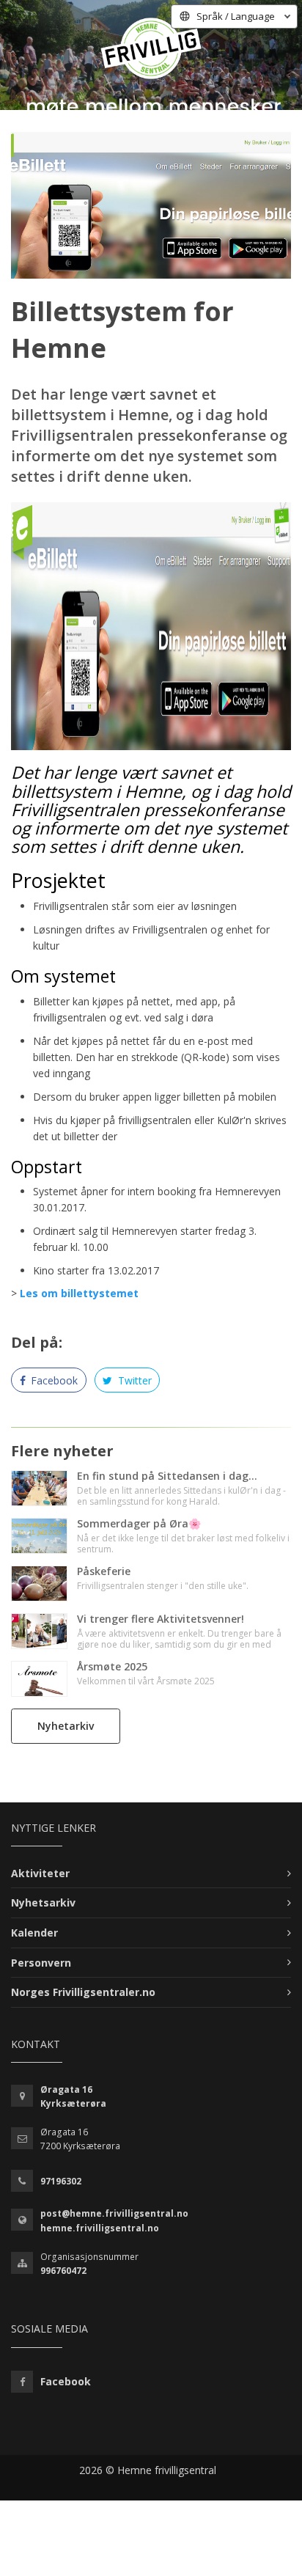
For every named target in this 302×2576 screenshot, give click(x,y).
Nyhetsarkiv (43, 1902)
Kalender (34, 1933)
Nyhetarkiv (66, 1726)
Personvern (41, 1963)
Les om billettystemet (79, 1293)
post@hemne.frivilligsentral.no (114, 2213)
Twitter (133, 1380)
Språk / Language (236, 16)
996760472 (63, 2271)
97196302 (61, 2181)
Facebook (53, 1380)
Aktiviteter (40, 1873)
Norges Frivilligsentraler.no (83, 1992)
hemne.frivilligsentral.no (100, 2228)
